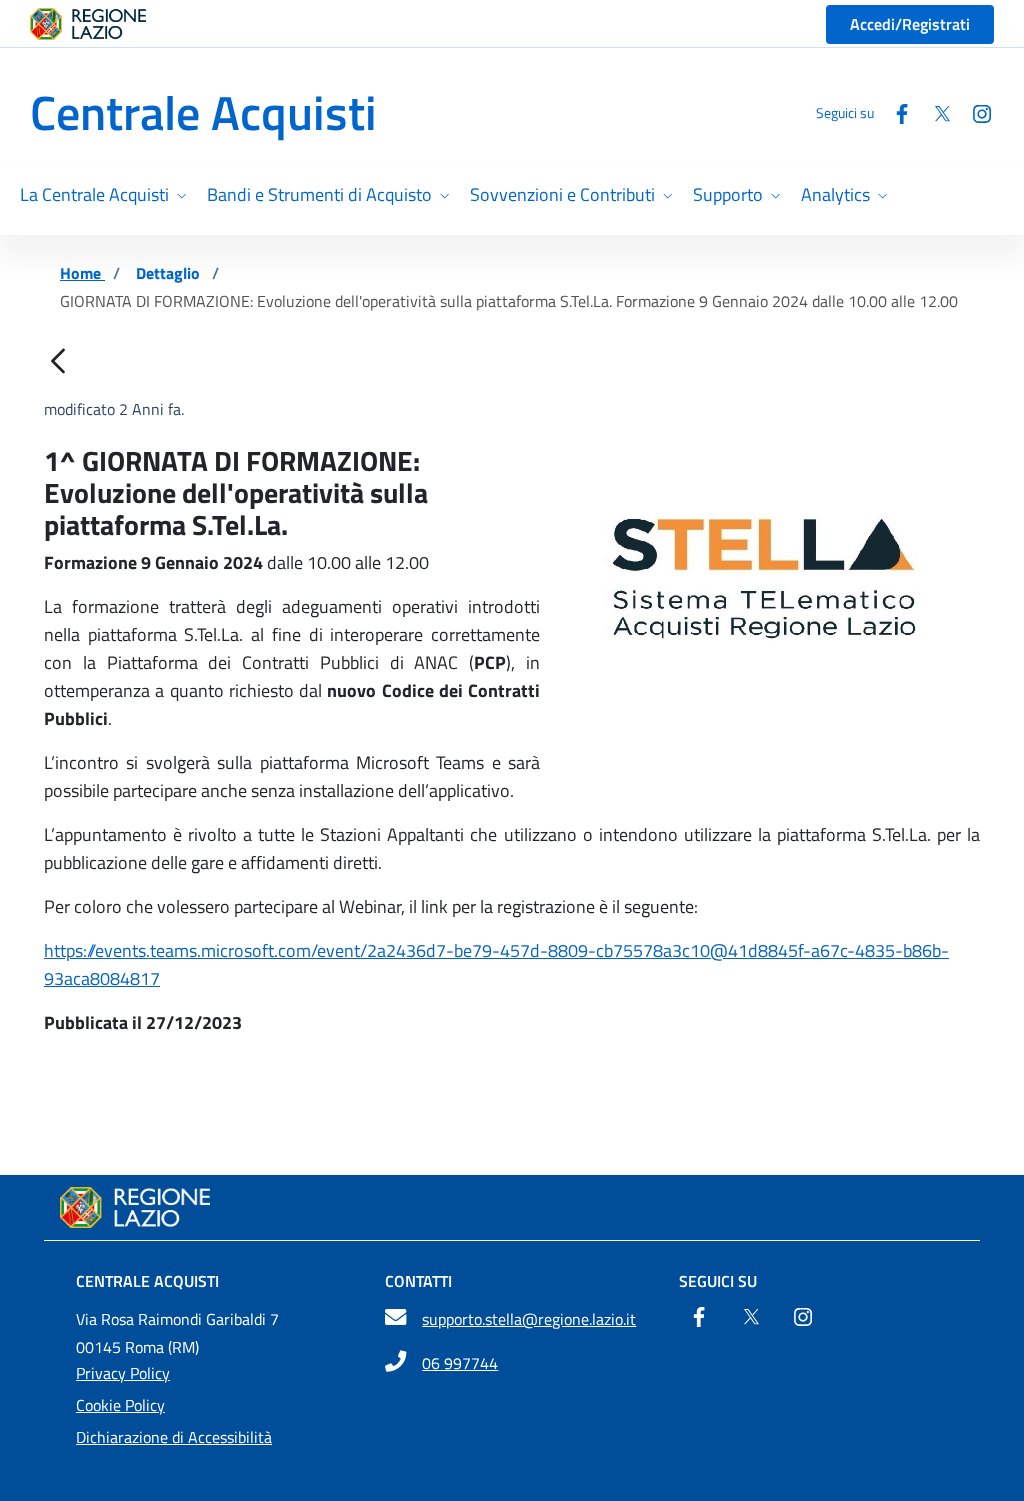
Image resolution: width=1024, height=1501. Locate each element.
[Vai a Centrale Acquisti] (512, 1207)
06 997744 (460, 1363)
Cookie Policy (120, 1405)
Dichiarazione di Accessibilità (174, 1437)
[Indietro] (58, 362)
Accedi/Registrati (910, 24)
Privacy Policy (123, 1373)
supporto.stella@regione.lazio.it (529, 1319)
